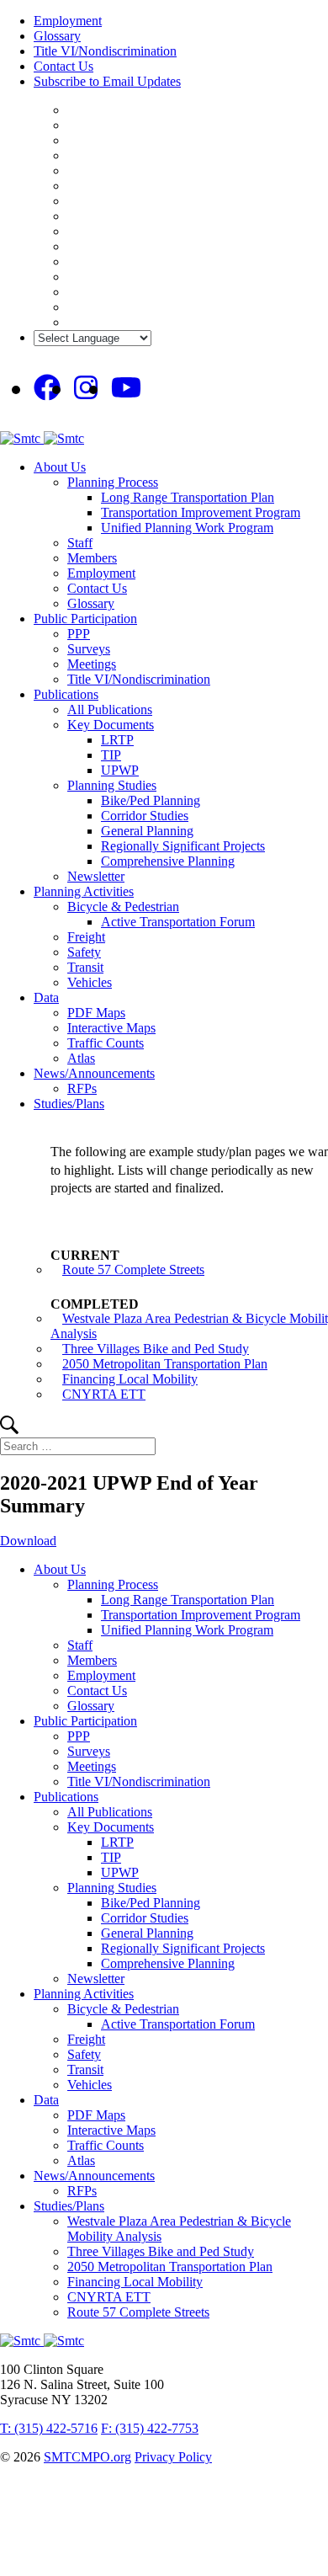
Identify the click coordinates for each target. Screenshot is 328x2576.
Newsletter (96, 876)
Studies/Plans (69, 1104)
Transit (85, 967)
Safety (84, 952)
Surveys (89, 649)
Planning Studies (112, 785)
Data (46, 997)
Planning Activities (84, 891)
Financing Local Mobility (130, 1379)
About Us (60, 467)
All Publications (110, 709)
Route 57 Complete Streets (133, 1269)
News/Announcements (94, 1073)
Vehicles (90, 982)
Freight (86, 937)
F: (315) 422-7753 (150, 2428)
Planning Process (113, 482)
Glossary (57, 36)
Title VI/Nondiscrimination (105, 51)
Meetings (92, 664)
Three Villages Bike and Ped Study (156, 1349)
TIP (111, 755)
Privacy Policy (173, 2457)
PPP (79, 634)
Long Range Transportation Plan (188, 497)
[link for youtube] (126, 388)
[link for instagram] (86, 388)
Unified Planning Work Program (187, 528)
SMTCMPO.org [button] (87, 2457)
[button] (9, 1429)
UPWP (120, 770)
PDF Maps (96, 1013)
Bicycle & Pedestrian (123, 907)
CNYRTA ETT (104, 1394)
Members (92, 558)
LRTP (117, 740)
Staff (80, 543)
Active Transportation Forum (178, 922)
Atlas (81, 1058)
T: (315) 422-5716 (49, 2428)
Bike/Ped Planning (151, 800)
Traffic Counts (106, 1043)
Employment (68, 21)
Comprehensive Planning (168, 861)
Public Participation (85, 619)
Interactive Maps (111, 1028)
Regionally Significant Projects (183, 846)
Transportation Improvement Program (201, 512)
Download (28, 1541)
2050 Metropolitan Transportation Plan (165, 1364)
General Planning (147, 831)
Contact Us (63, 66)
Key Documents (111, 725)
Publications (66, 694)
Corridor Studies (145, 816)
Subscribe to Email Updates (107, 81)
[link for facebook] (47, 388)
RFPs (82, 1088)
